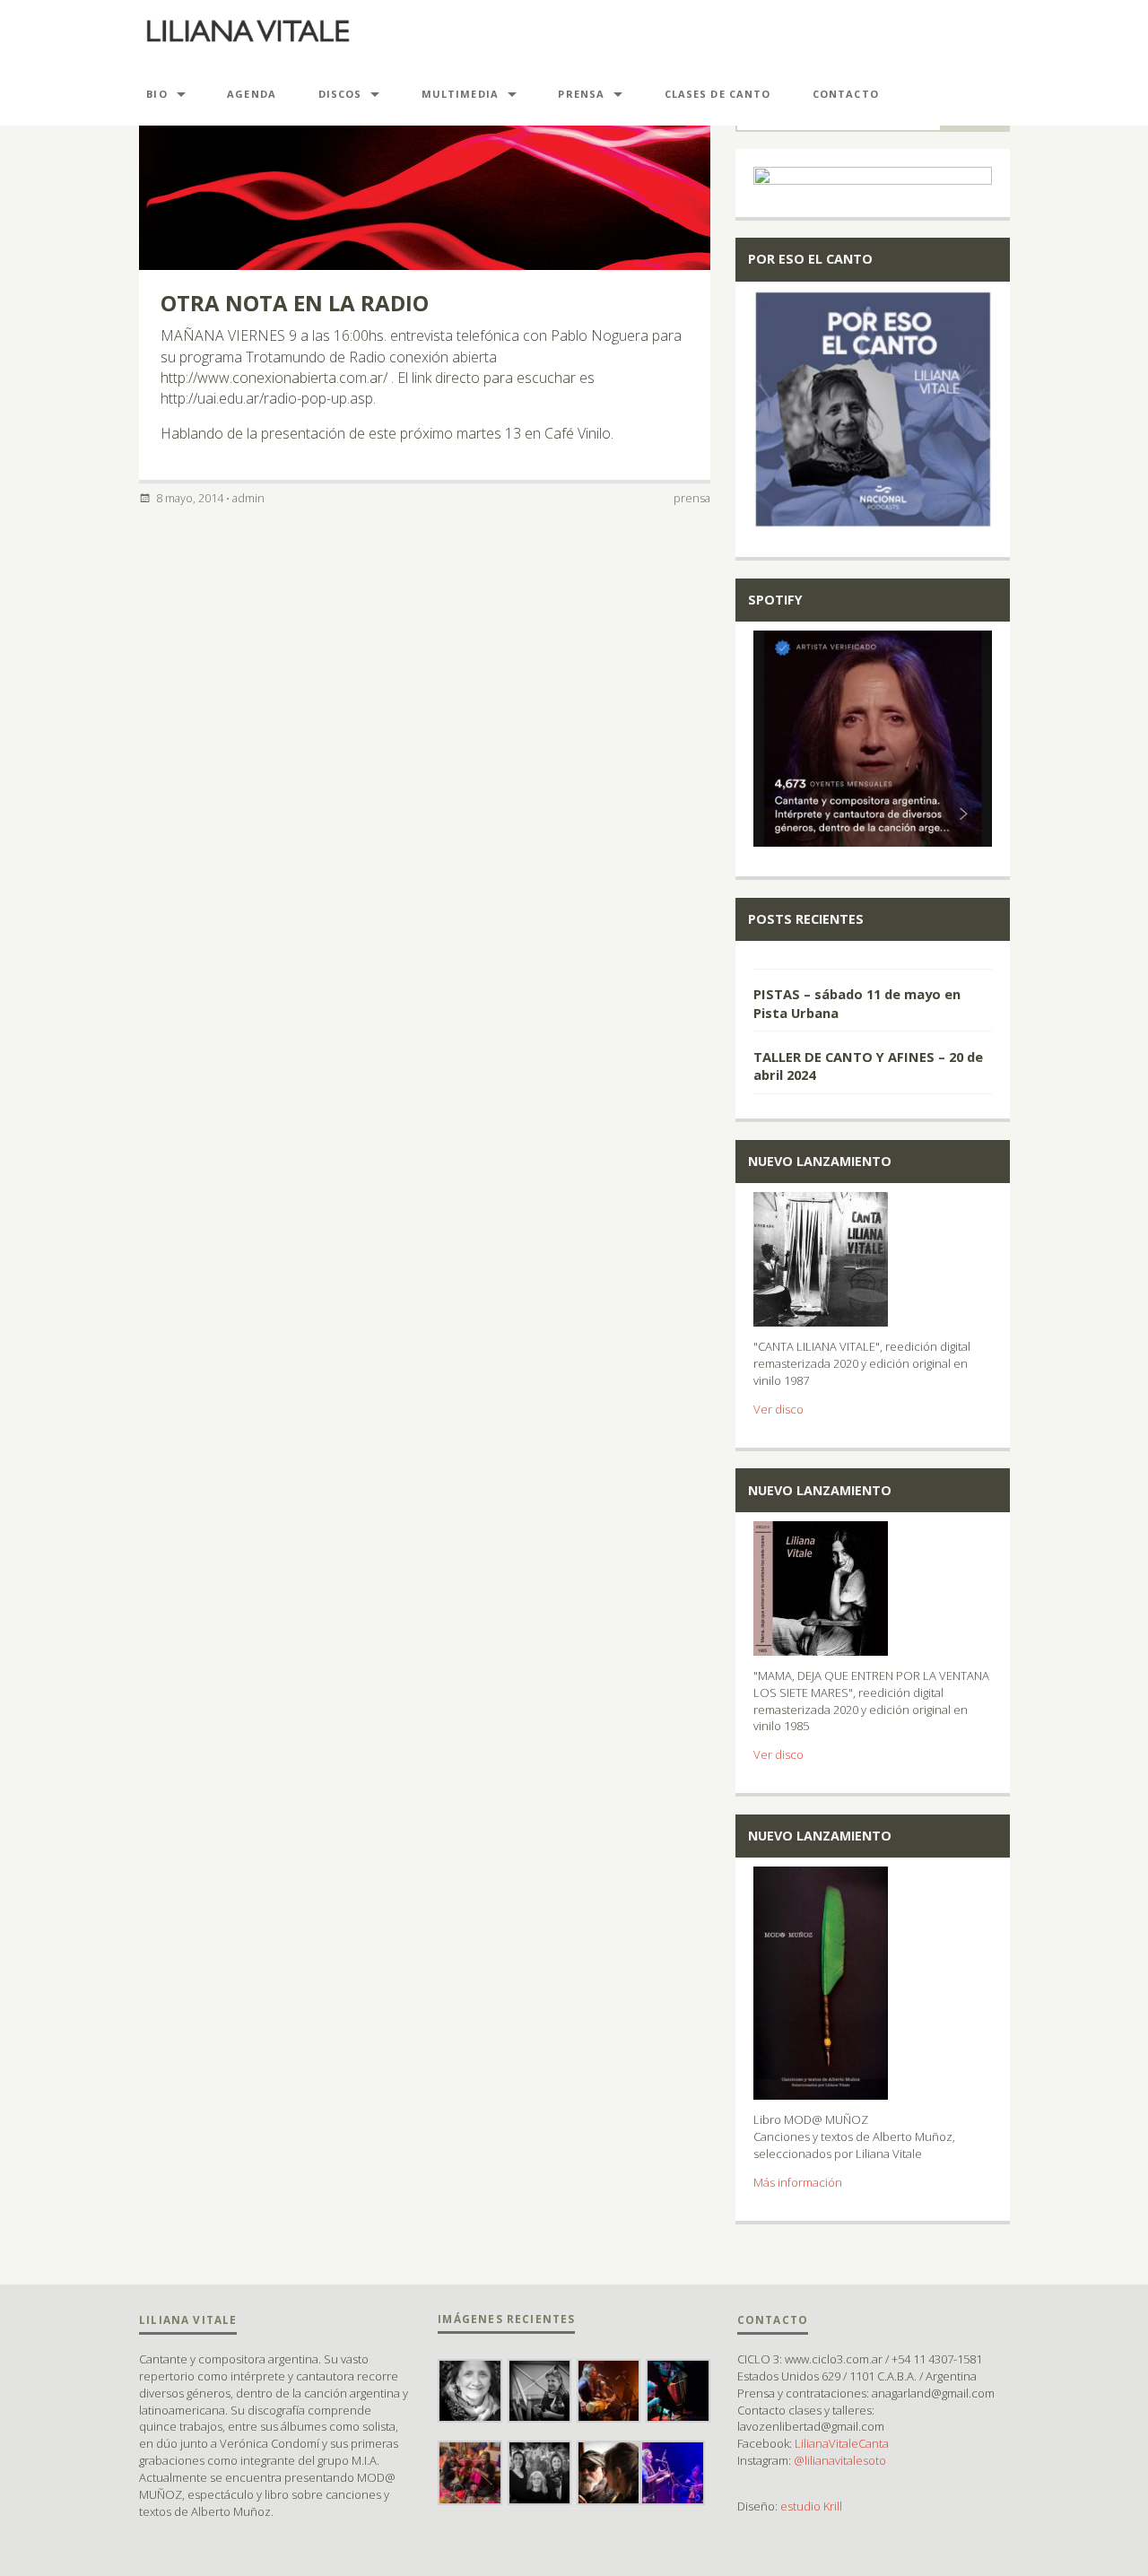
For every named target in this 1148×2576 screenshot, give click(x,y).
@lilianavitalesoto (840, 2460)
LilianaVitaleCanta (842, 2443)
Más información (798, 2182)
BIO (157, 94)
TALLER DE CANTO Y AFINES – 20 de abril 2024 (868, 1066)
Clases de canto (718, 94)
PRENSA (581, 94)
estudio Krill (811, 2506)
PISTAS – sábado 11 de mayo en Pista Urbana (857, 1003)
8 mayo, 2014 (190, 498)
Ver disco (778, 1409)
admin (248, 498)
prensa (692, 498)
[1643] (873, 959)
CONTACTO (846, 94)
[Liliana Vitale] (248, 31)
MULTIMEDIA (460, 94)
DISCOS (340, 94)
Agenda (252, 94)
